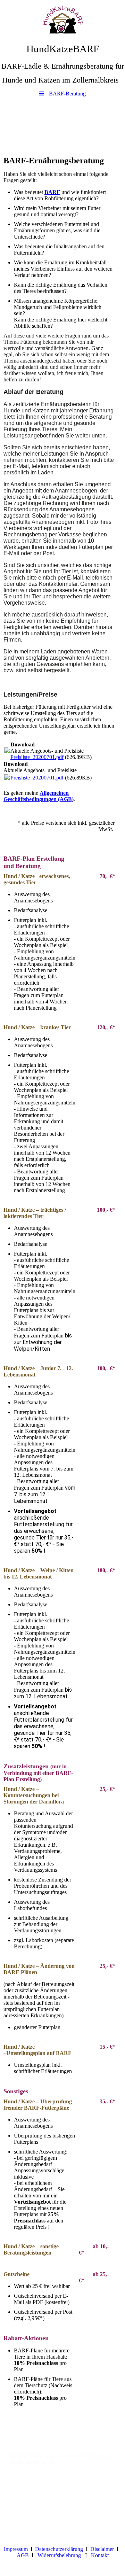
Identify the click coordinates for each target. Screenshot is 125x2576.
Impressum (16, 2549)
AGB (23, 2555)
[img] (62, 19)
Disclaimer (102, 2549)
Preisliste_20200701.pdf (37, 757)
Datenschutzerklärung (59, 2549)
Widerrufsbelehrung (59, 2555)
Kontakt (100, 2555)
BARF (52, 192)
